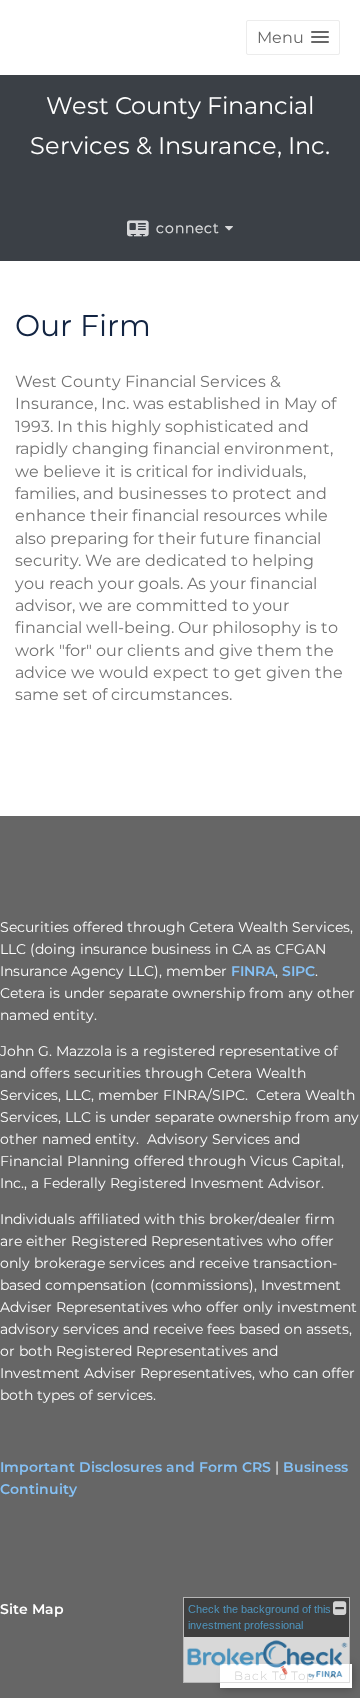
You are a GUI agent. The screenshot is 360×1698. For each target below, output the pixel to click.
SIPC (298, 971)
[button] (293, 37)
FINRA (253, 971)
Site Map (32, 1609)
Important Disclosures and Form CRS (135, 1467)
